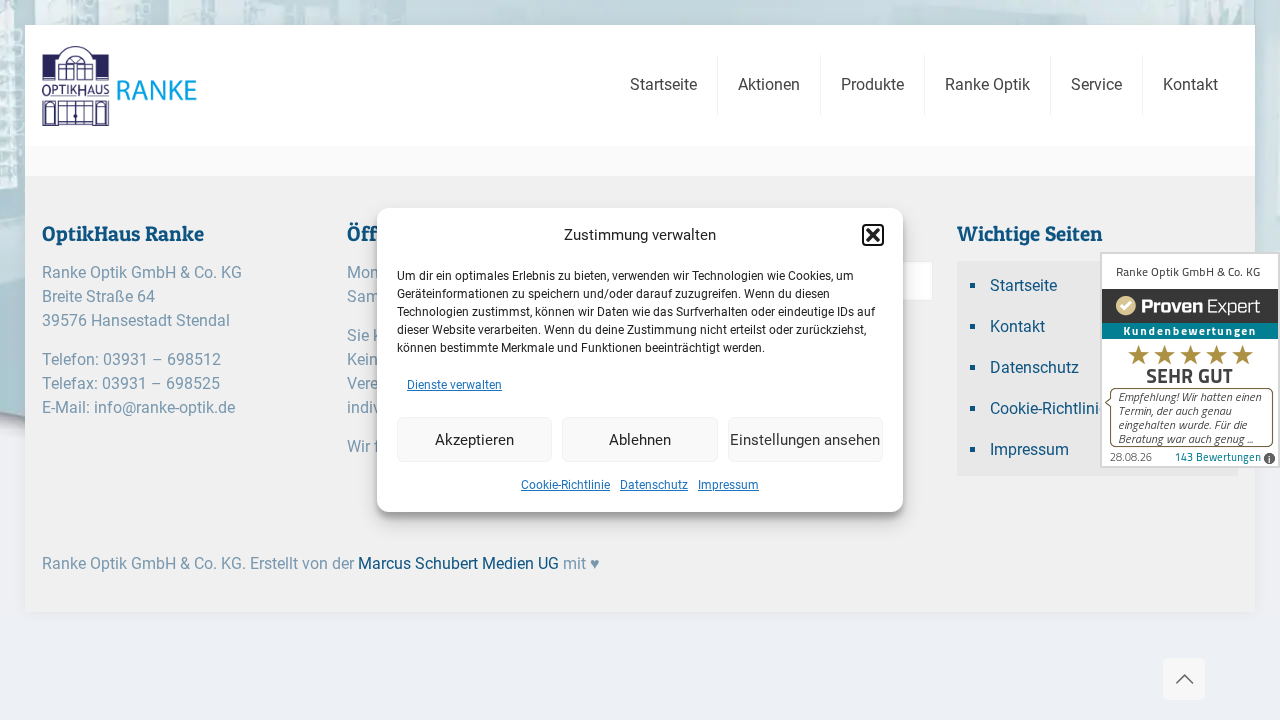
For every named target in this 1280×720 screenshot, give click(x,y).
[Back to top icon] (1184, 679)
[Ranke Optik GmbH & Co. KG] (156, 85)
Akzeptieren (474, 440)
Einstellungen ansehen (805, 440)
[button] (873, 235)
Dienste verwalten (454, 385)
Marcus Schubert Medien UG (458, 563)
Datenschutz (654, 485)
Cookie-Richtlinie (565, 485)
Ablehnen (640, 440)
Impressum (728, 485)
